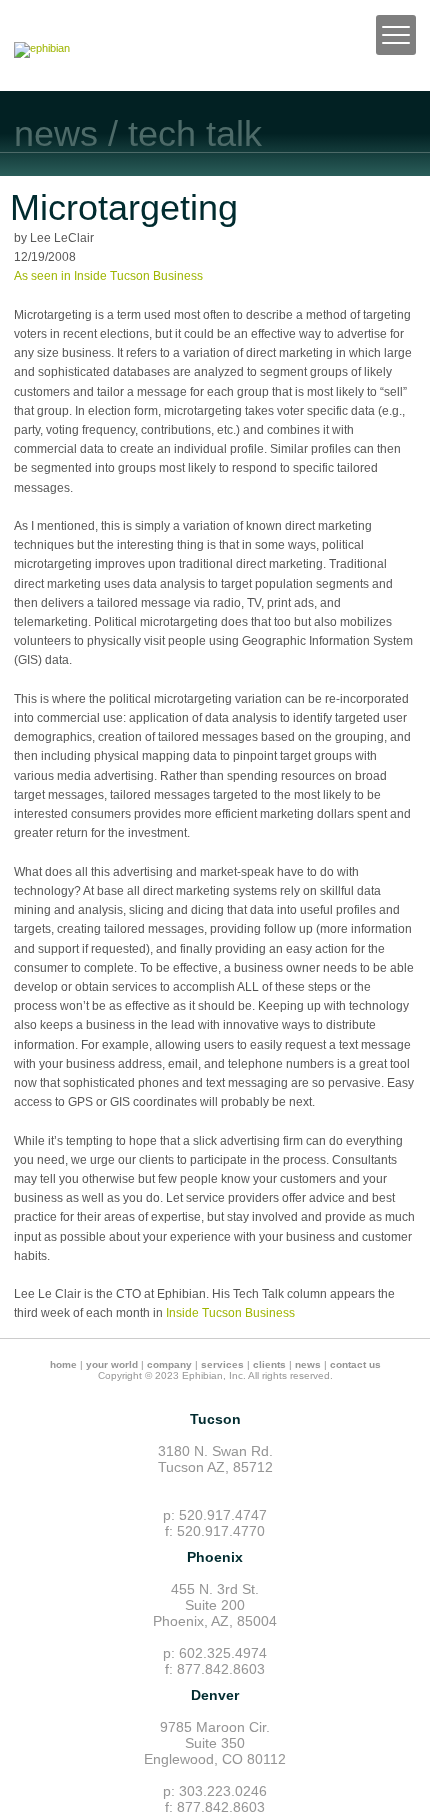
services (222, 1364)
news (308, 1364)
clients (269, 1364)
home (63, 1364)
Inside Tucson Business (230, 1313)
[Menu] (396, 35)
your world (112, 1364)
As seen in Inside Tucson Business (108, 276)
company (169, 1364)
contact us (355, 1364)
